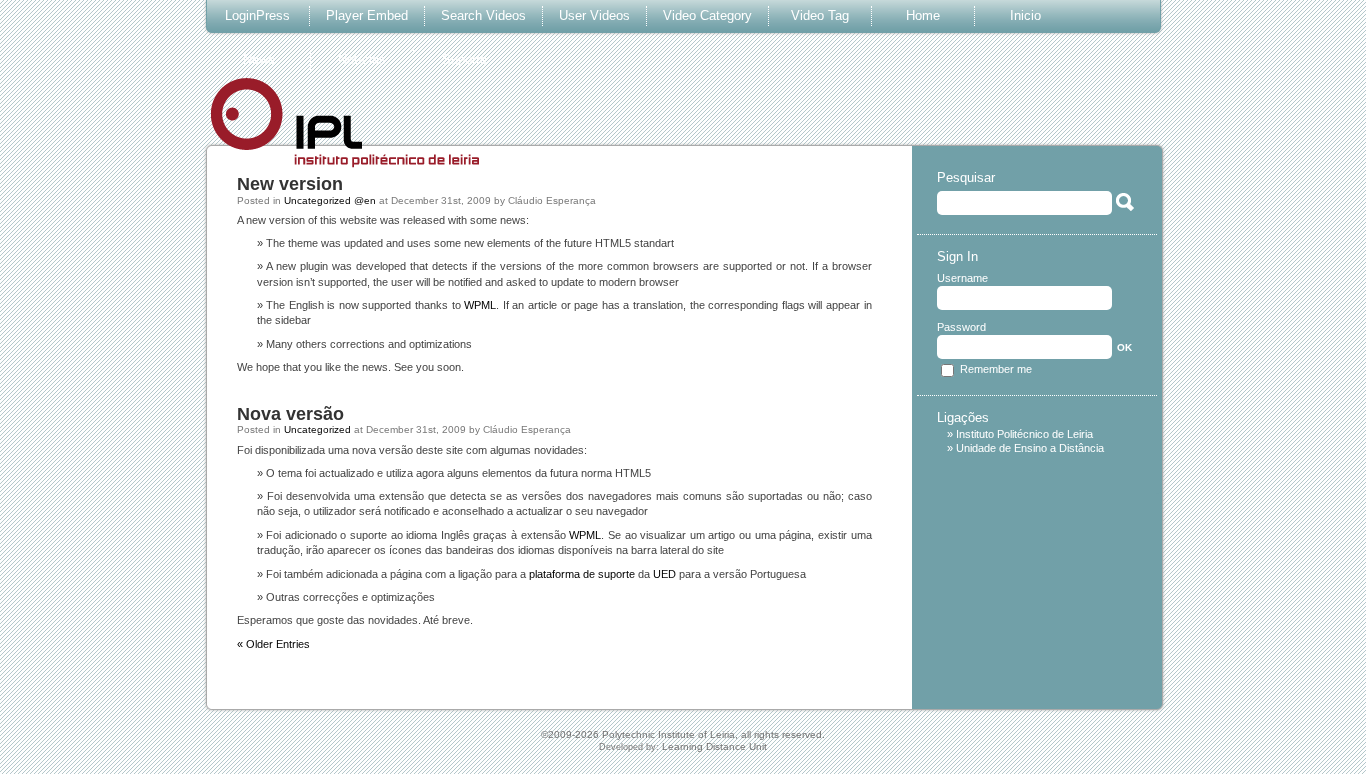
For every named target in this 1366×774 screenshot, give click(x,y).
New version (290, 184)
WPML (480, 305)
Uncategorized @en (330, 200)
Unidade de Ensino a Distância (1030, 448)
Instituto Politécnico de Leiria (1024, 434)
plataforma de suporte (582, 574)
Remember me (996, 369)
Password (961, 327)
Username (962, 278)
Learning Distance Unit (714, 746)
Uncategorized (317, 429)
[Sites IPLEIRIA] (350, 156)
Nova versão (290, 414)
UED (664, 574)
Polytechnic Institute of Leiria (668, 734)
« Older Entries (273, 644)
